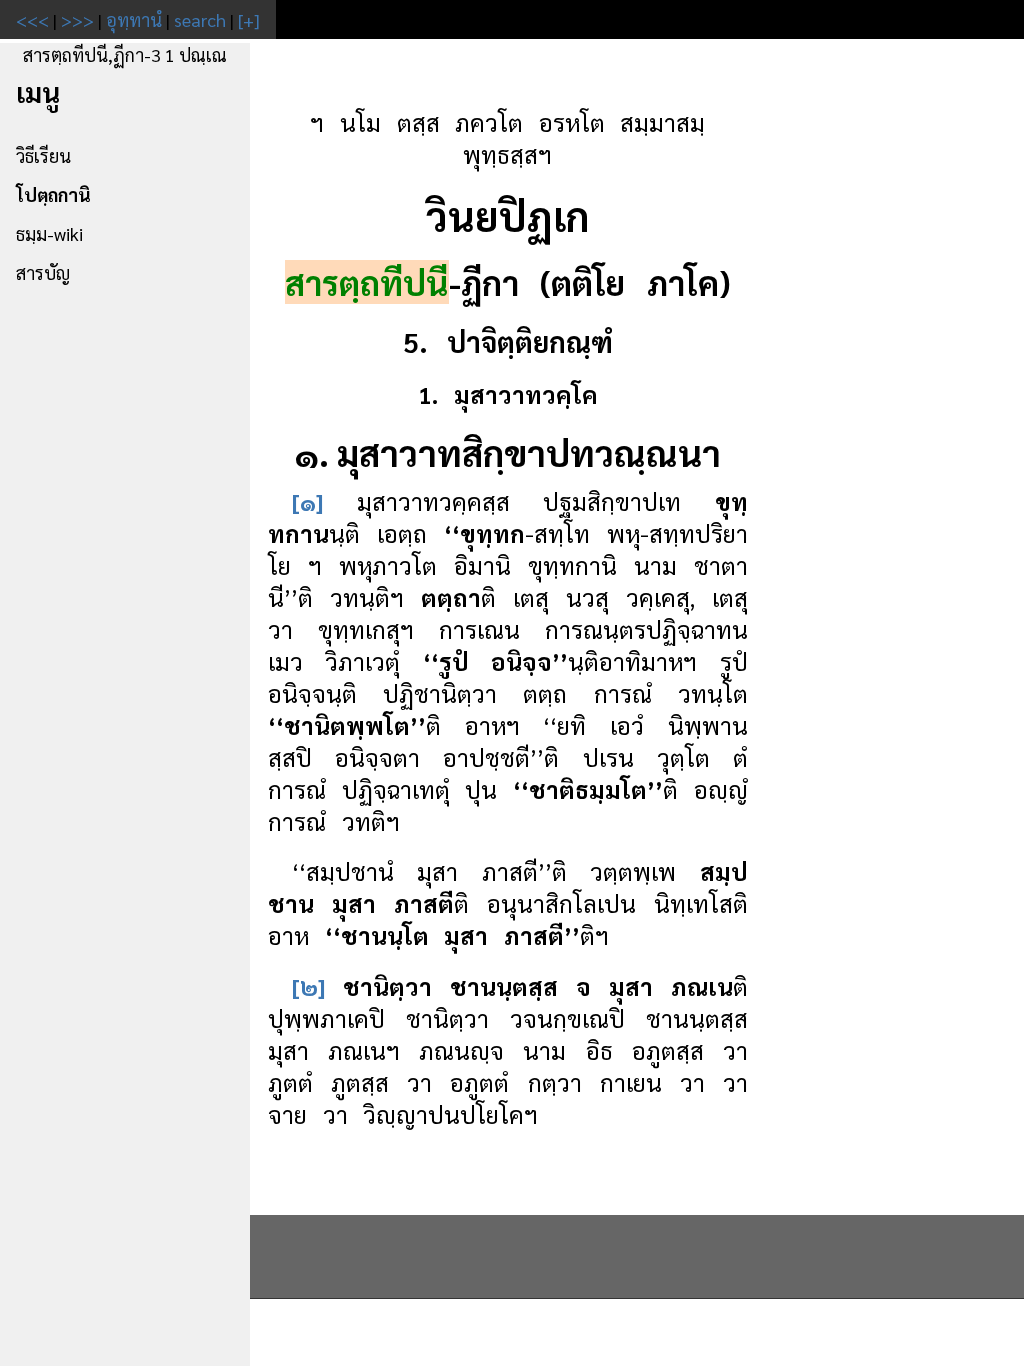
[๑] (307, 501)
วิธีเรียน (43, 155)
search (200, 19)
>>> (77, 19)
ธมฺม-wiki (49, 233)
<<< (32, 19)
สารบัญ (43, 272)
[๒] (308, 986)
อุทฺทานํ (134, 19)
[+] (249, 19)
